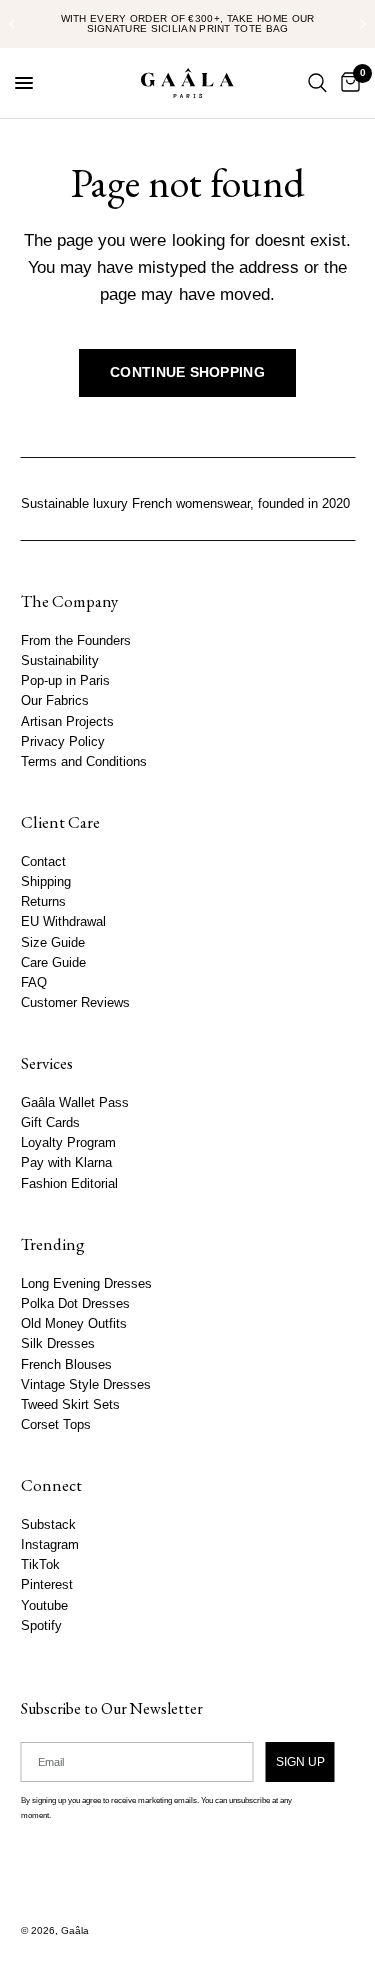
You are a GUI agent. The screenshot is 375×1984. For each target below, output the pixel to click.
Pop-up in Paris (64, 681)
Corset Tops (55, 1425)
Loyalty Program (67, 1144)
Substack (47, 1525)
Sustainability (59, 661)
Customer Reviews (74, 1003)
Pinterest (46, 1586)
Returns (42, 902)
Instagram (49, 1545)
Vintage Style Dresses (85, 1385)
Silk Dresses (57, 1344)
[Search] (317, 83)
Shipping (45, 882)
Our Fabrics (54, 702)
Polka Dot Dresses (74, 1304)
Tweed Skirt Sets (69, 1405)
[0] (347, 83)
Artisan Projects (66, 722)
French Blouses (65, 1365)
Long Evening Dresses (85, 1284)
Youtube (43, 1606)
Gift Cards (49, 1123)
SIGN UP (299, 1762)
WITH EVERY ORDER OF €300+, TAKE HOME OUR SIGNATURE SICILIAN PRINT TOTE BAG (188, 23)
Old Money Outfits (73, 1324)
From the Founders (75, 641)
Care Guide (52, 963)
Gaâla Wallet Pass (74, 1103)
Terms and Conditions (83, 762)
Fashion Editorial (68, 1184)
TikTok (39, 1565)
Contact (42, 862)
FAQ (33, 983)
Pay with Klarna (65, 1164)
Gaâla (74, 1930)
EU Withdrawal (62, 923)
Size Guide (52, 943)
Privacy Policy (62, 742)
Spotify (40, 1626)
